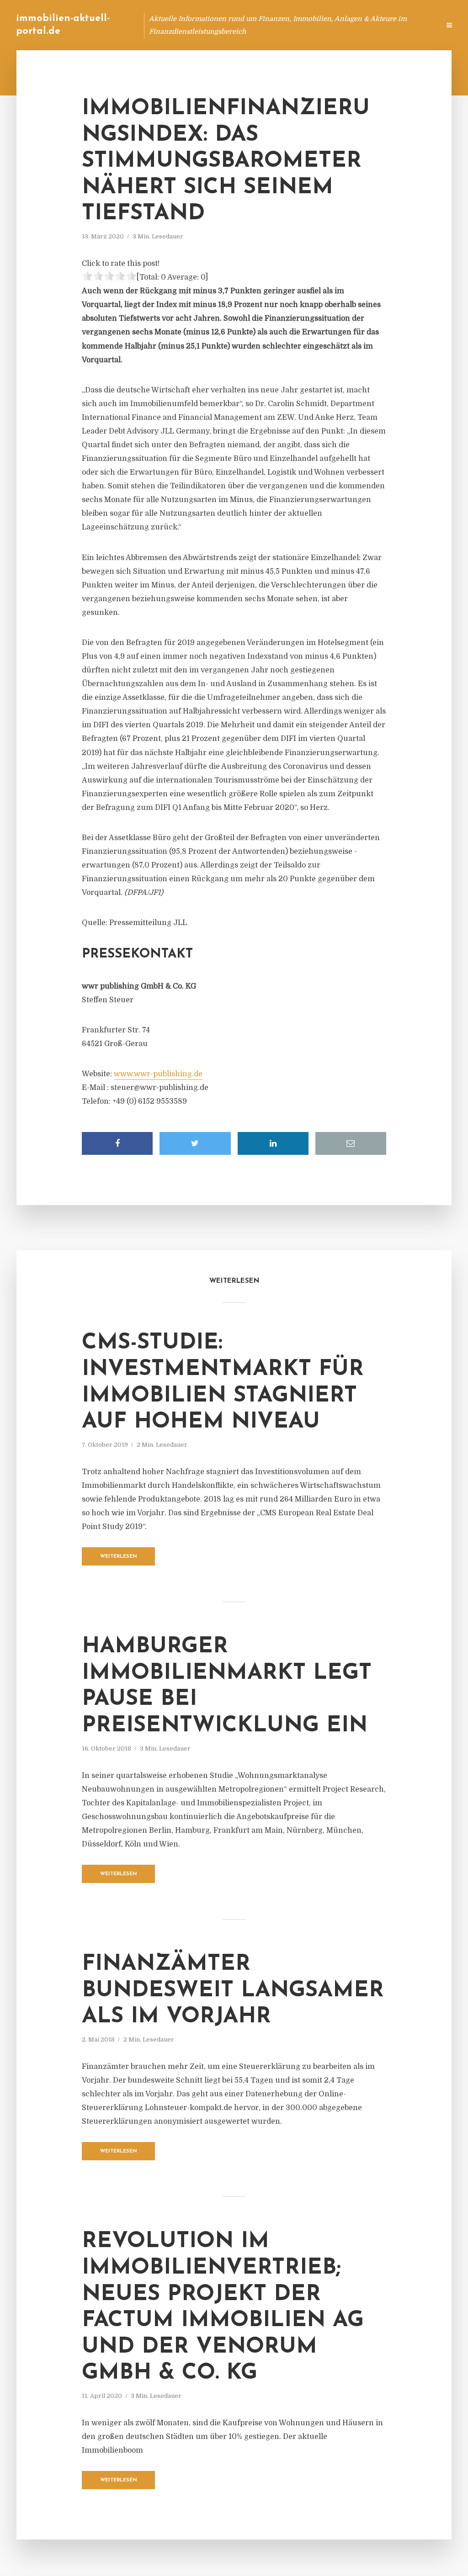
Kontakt (322, 25)
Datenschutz (413, 25)
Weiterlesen (119, 1557)
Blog (259, 25)
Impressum (364, 25)
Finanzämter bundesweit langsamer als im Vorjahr (233, 1991)
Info (288, 25)
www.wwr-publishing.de (158, 1074)
